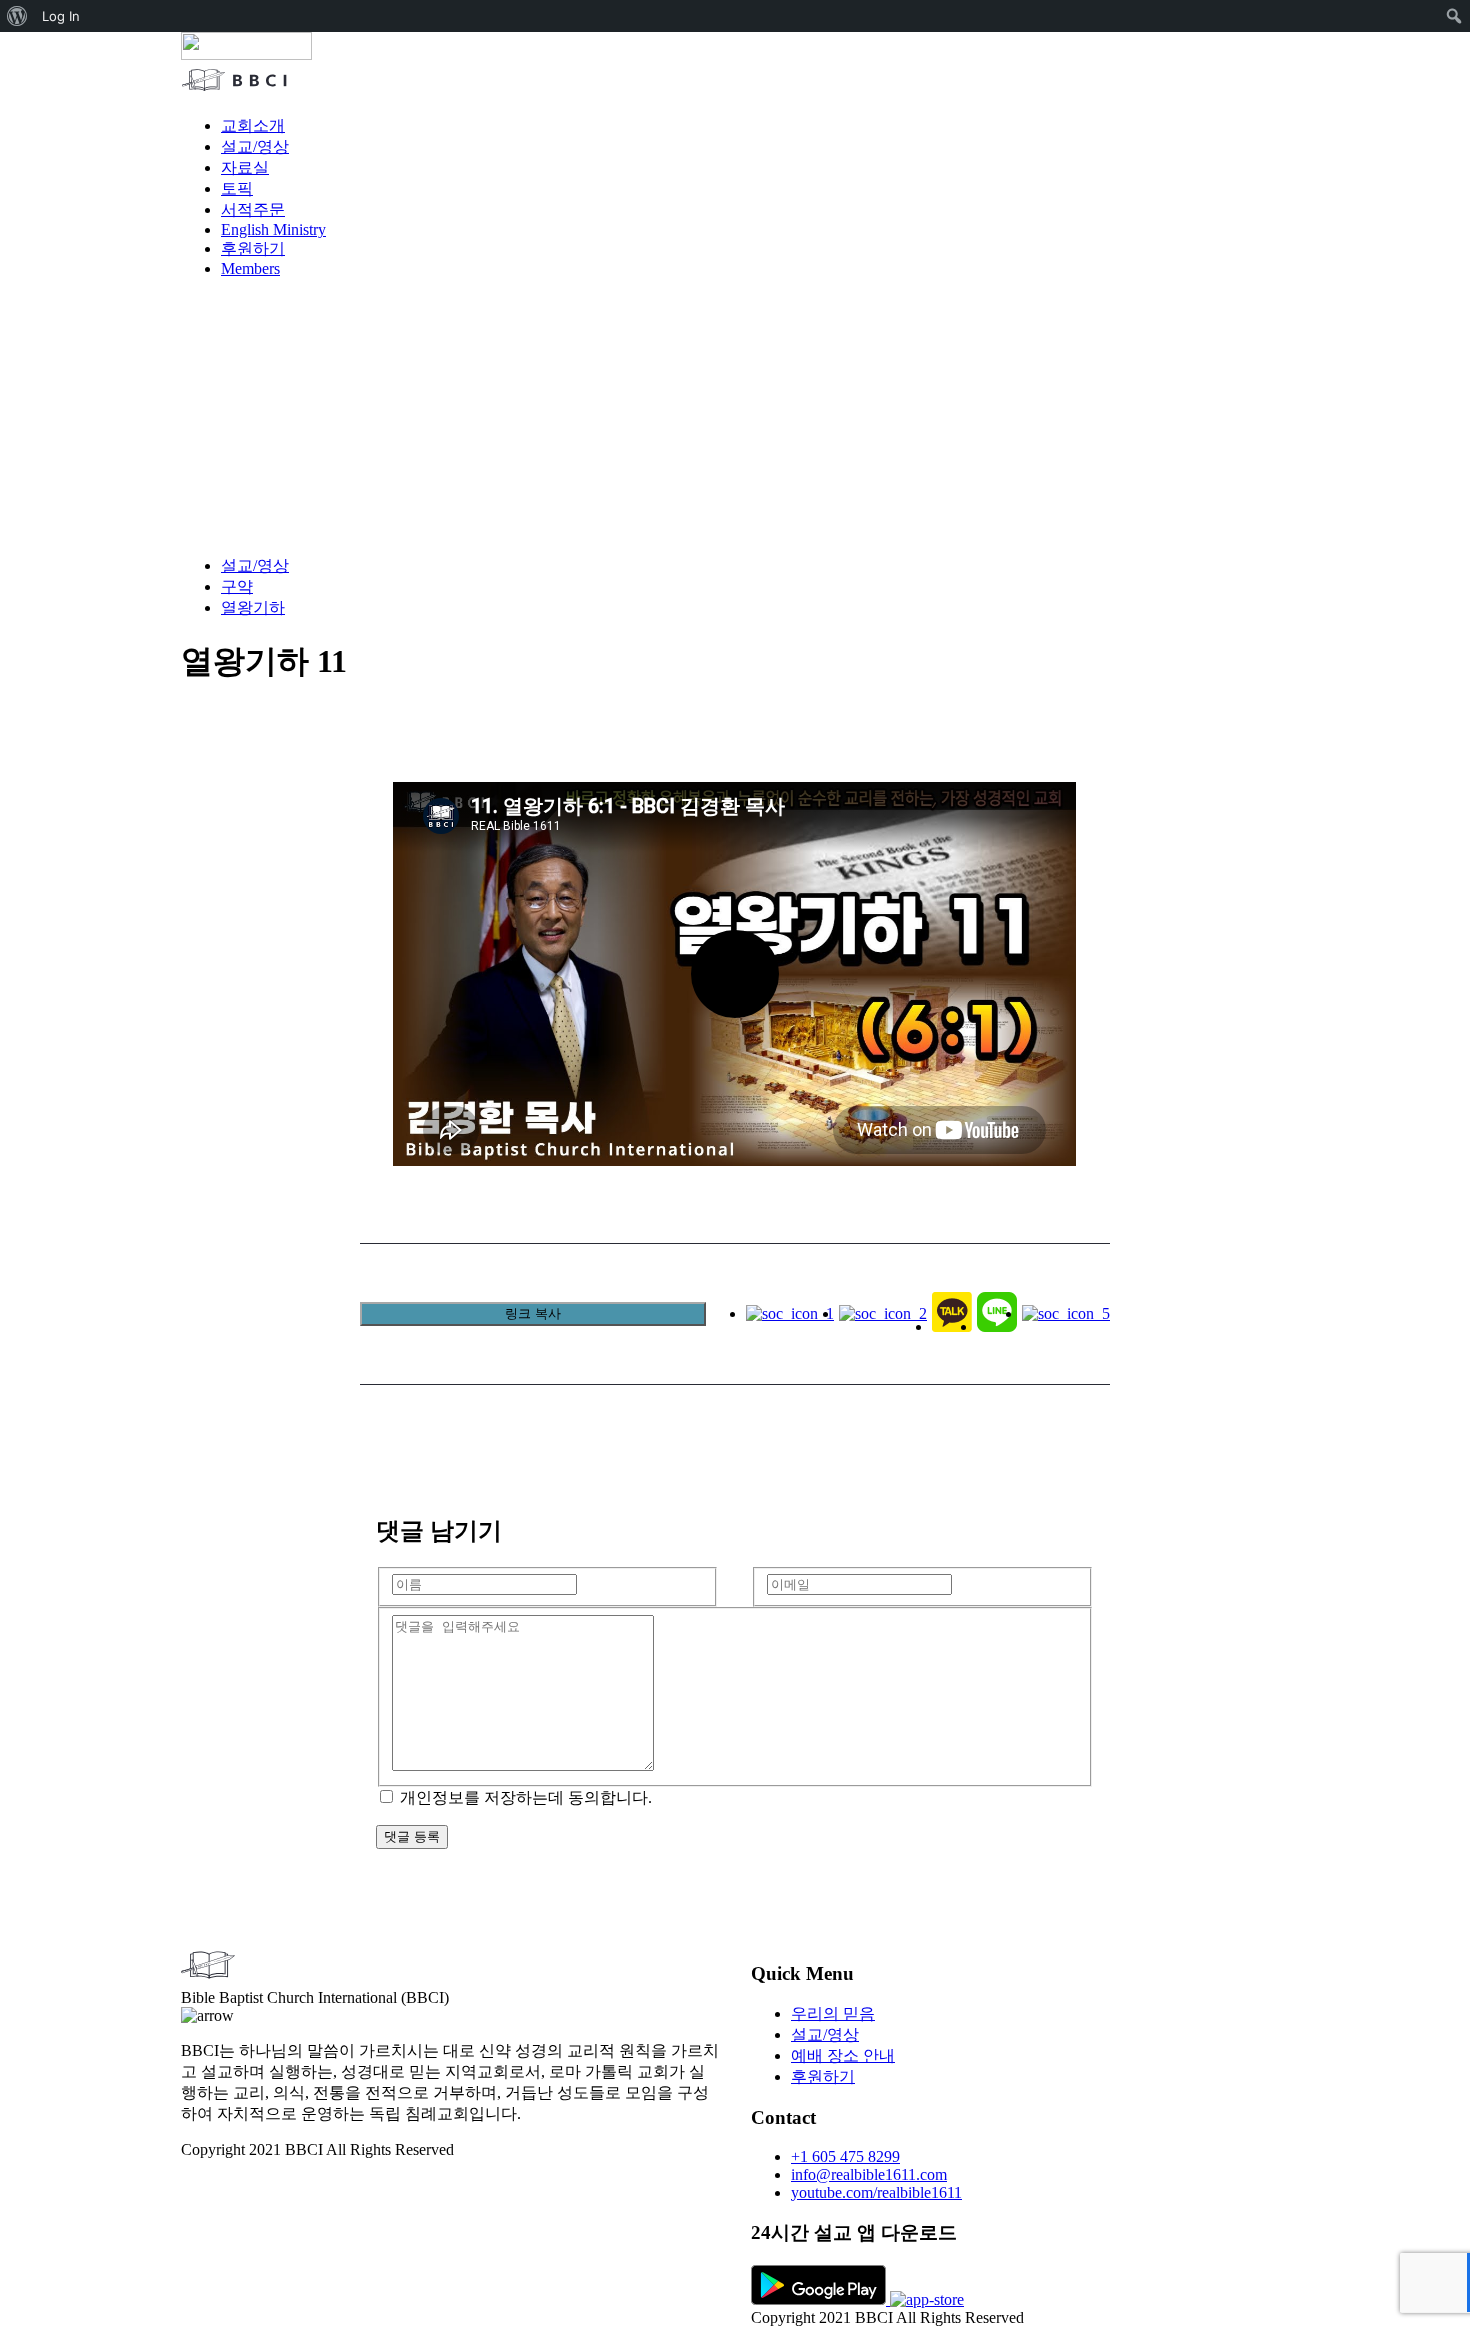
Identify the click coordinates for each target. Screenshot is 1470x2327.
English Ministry (273, 229)
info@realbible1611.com (869, 2174)
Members (250, 268)
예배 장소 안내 (843, 2055)
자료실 (245, 167)
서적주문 (253, 209)
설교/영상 (255, 146)
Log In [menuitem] (61, 16)
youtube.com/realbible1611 (876, 2192)
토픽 (237, 188)
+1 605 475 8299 (845, 2156)
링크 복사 (533, 1313)
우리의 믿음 (833, 2013)
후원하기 (253, 248)
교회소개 (253, 125)
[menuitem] (17, 16)
